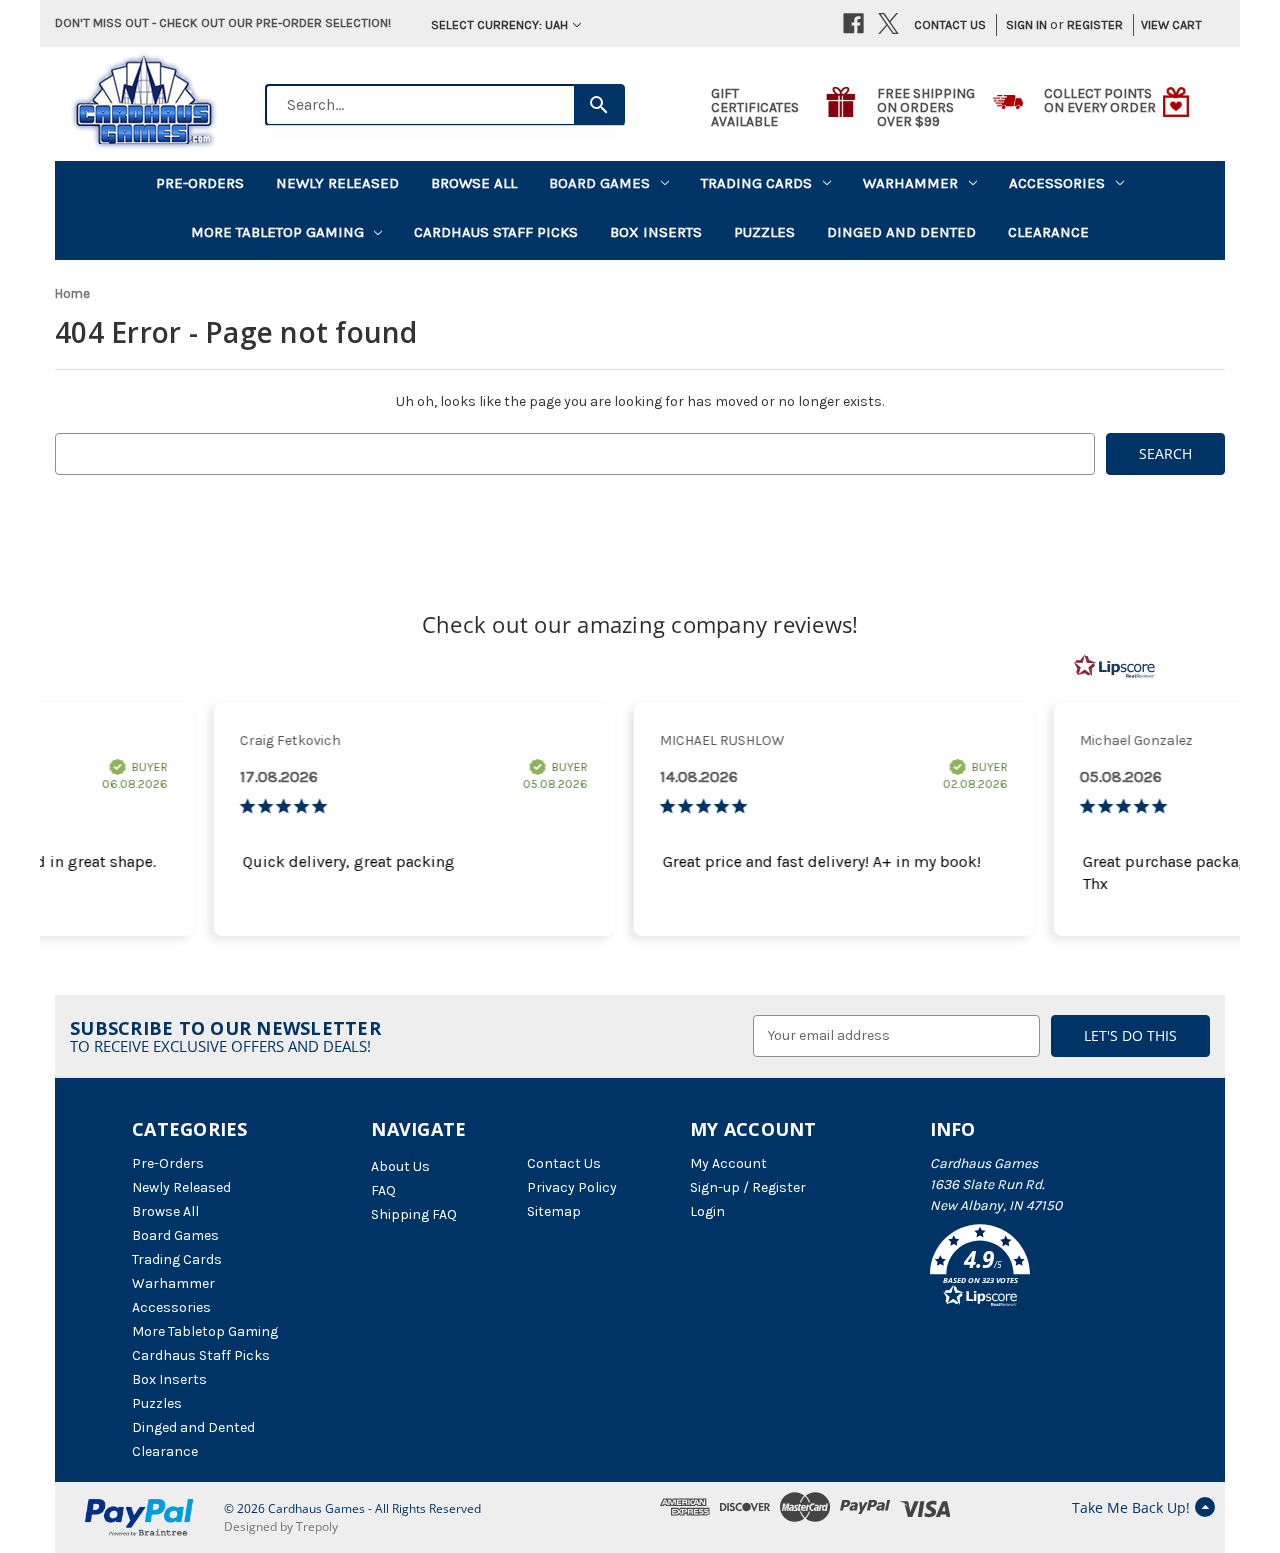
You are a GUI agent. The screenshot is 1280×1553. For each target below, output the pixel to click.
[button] (1039, 1269)
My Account (728, 1163)
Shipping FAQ (414, 1214)
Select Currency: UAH (499, 24)
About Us (400, 1166)
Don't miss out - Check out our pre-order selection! (223, 22)
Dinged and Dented (901, 232)
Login (707, 1211)
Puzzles (764, 232)
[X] (888, 23)
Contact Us (950, 24)
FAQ (383, 1190)
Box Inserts (656, 232)
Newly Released (337, 183)
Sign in (1026, 24)
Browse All (474, 183)
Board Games (599, 183)
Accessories (1057, 183)
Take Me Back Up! (1131, 1507)
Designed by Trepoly (281, 1526)
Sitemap (554, 1211)
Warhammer (910, 183)
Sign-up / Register (748, 1187)
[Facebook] (853, 23)
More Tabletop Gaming (277, 232)
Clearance (1048, 232)
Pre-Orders (200, 183)
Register (1095, 24)
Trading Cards (756, 183)
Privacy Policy (572, 1187)
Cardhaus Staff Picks (496, 232)
